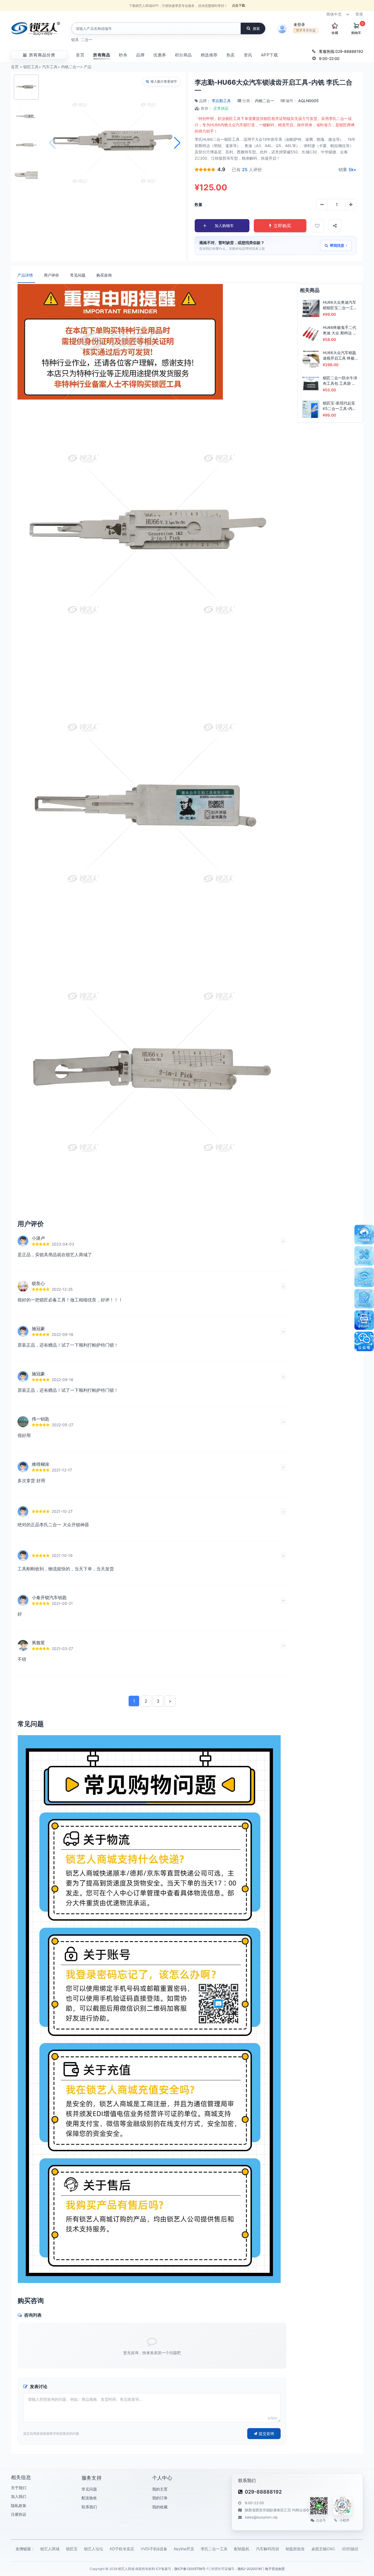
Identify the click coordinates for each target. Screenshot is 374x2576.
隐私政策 (19, 2505)
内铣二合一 (71, 67)
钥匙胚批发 (295, 2549)
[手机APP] (364, 1320)
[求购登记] (364, 1299)
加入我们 (19, 2496)
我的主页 (160, 2489)
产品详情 (25, 275)
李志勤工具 (221, 101)
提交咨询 (266, 2433)
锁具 (75, 40)
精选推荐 (209, 55)
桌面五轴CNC (323, 2549)
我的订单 (160, 2498)
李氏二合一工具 (214, 2549)
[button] (177, 143)
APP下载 (270, 55)
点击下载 (238, 5)
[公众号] (364, 1341)
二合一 (87, 40)
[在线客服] (364, 1235)
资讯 (248, 55)
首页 (80, 55)
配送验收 (89, 2498)
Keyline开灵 (184, 2549)
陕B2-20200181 (250, 2569)
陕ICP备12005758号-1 (192, 2569)
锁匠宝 (72, 2549)
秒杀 (123, 55)
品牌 (140, 55)
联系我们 (89, 2507)
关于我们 (19, 2488)
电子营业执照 (275, 2569)
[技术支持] (364, 1256)
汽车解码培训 (267, 2549)
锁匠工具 (31, 67)
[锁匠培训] (364, 1277)
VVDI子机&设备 (154, 2549)
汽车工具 (50, 67)
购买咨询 (104, 275)
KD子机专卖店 (122, 2549)
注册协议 (19, 2514)
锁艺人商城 (50, 2549)
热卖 (231, 55)
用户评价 (51, 275)
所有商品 (102, 55)
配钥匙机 (242, 2549)
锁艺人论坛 (94, 2549)
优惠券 (160, 55)
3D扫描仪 (350, 2549)
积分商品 (183, 55)
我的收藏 (160, 2507)
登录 (359, 14)
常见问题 (78, 275)
